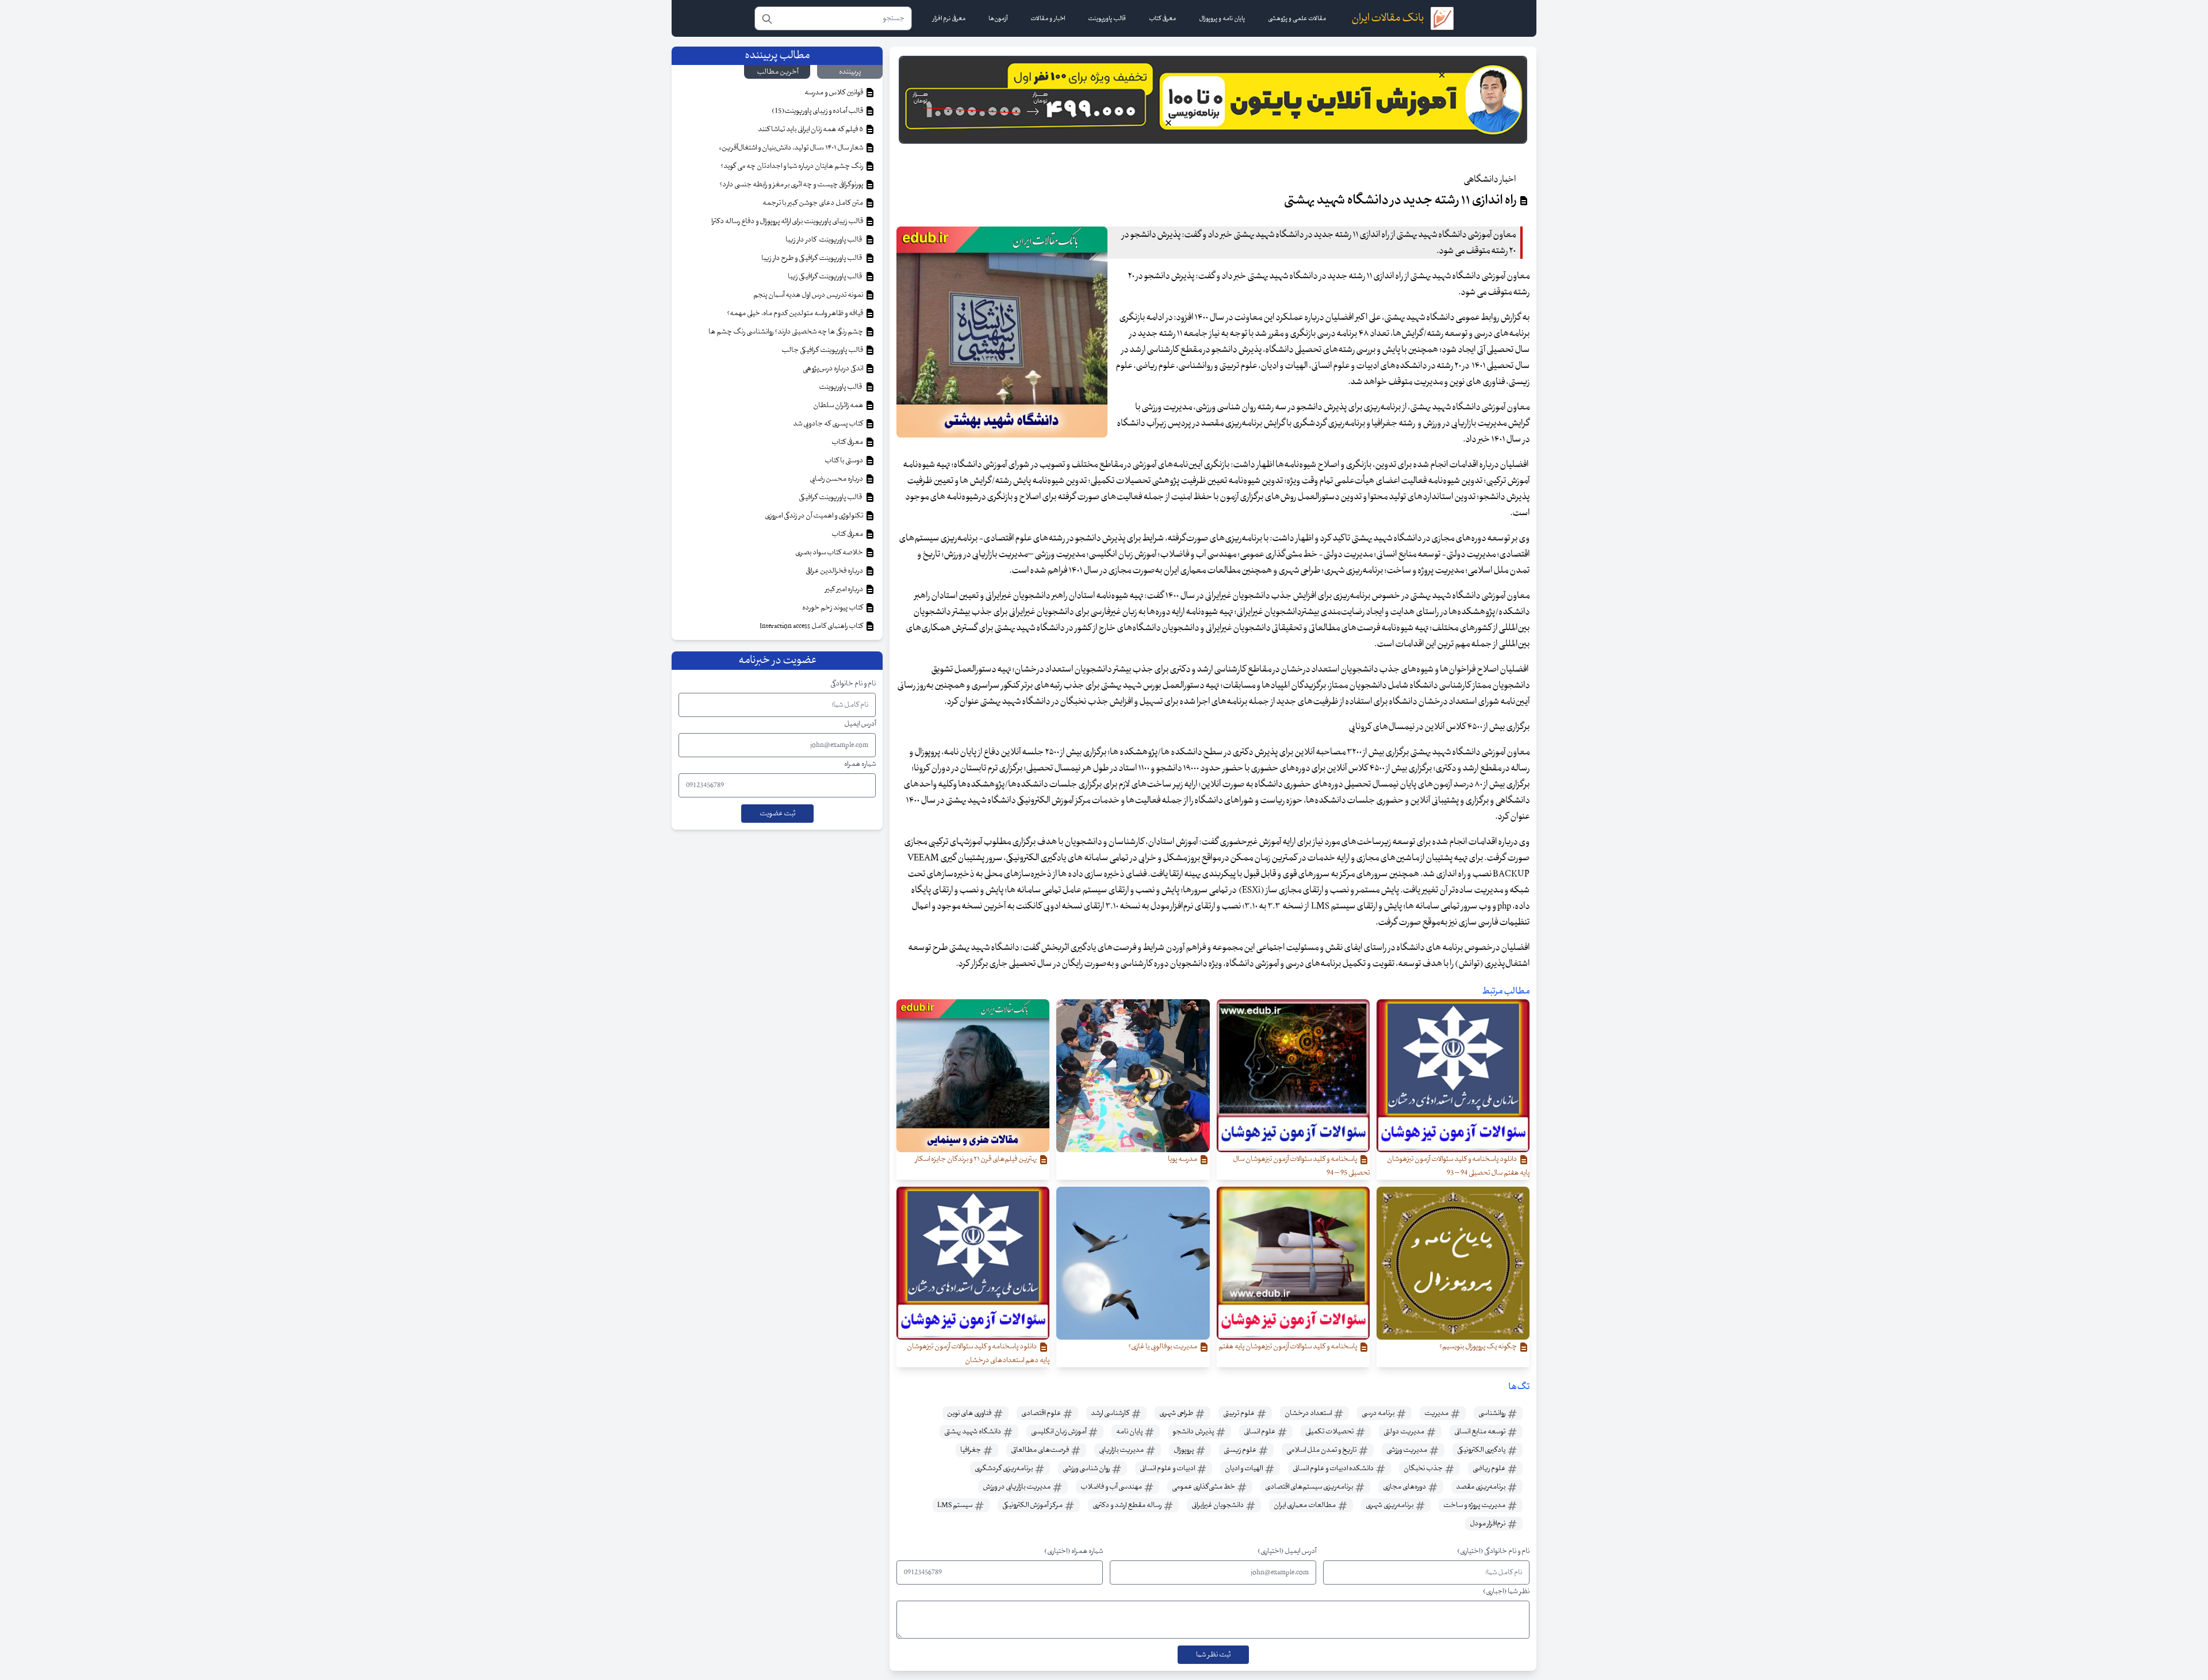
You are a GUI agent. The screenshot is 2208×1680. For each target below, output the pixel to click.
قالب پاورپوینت (841, 387)
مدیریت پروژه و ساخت (1475, 1505)
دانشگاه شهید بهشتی (973, 1432)
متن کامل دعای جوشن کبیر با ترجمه (813, 203)
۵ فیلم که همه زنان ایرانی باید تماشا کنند (811, 129)
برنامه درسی (1379, 1413)
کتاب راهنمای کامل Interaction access (812, 626)
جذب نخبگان (1424, 1468)
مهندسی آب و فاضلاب (1112, 1487)
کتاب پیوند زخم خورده (833, 608)
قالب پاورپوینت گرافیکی (831, 497)
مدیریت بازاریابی (1122, 1450)
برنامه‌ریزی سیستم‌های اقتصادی (1310, 1487)
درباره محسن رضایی (837, 479)
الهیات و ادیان (1244, 1468)
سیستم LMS (955, 1505)
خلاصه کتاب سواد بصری (830, 553)
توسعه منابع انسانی (1480, 1432)
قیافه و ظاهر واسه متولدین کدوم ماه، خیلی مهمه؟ (796, 313)
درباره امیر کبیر (845, 589)
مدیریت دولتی (1404, 1432)
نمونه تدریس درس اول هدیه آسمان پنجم (809, 295)
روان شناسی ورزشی (1087, 1468)
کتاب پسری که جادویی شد (829, 424)
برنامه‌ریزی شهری (1390, 1505)
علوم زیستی (1241, 1450)
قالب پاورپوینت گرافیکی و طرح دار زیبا (813, 258)
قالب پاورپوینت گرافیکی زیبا (826, 277)
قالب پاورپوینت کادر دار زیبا (825, 240)
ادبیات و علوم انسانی (1168, 1468)
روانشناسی (1492, 1413)
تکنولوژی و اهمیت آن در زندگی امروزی (814, 516)
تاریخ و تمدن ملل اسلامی (1322, 1450)
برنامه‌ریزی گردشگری (1004, 1468)
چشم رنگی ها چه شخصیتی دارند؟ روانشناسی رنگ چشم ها (786, 332)
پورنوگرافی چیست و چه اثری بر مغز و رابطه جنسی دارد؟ (792, 185)
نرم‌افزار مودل (1488, 1524)
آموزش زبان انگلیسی (1059, 1432)
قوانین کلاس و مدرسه (834, 93)
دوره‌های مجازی (1405, 1487)
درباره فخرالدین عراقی (835, 571)
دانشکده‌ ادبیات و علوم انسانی (1334, 1468)
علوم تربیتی (1239, 1413)
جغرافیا (971, 1450)
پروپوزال (1184, 1450)
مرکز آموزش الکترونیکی (1033, 1505)
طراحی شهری (1177, 1413)
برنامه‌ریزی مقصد (1481, 1487)
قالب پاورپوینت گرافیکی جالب (823, 350)
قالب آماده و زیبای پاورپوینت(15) (818, 111)
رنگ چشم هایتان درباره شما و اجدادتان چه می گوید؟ (792, 166)
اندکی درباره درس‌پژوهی (833, 369)
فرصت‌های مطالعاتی (1040, 1450)
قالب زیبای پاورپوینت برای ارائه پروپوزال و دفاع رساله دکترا (788, 221)
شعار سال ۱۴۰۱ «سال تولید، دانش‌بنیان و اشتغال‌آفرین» (791, 148)
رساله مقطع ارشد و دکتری (1128, 1505)
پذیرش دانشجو (1194, 1432)
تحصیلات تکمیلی (1330, 1432)
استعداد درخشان (1309, 1413)
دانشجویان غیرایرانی (1218, 1505)
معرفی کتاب (848, 442)
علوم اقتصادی (1042, 1413)
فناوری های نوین (970, 1413)
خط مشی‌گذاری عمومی (1204, 1487)
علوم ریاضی (1490, 1468)
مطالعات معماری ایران (1305, 1505)
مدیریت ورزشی (1407, 1450)
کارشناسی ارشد (1111, 1413)
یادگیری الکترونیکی (1482, 1450)
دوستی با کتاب (844, 461)
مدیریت (1437, 1413)
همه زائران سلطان (839, 405)
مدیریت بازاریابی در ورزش (1017, 1487)
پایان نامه (1130, 1432)
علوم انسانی (1260, 1432)
